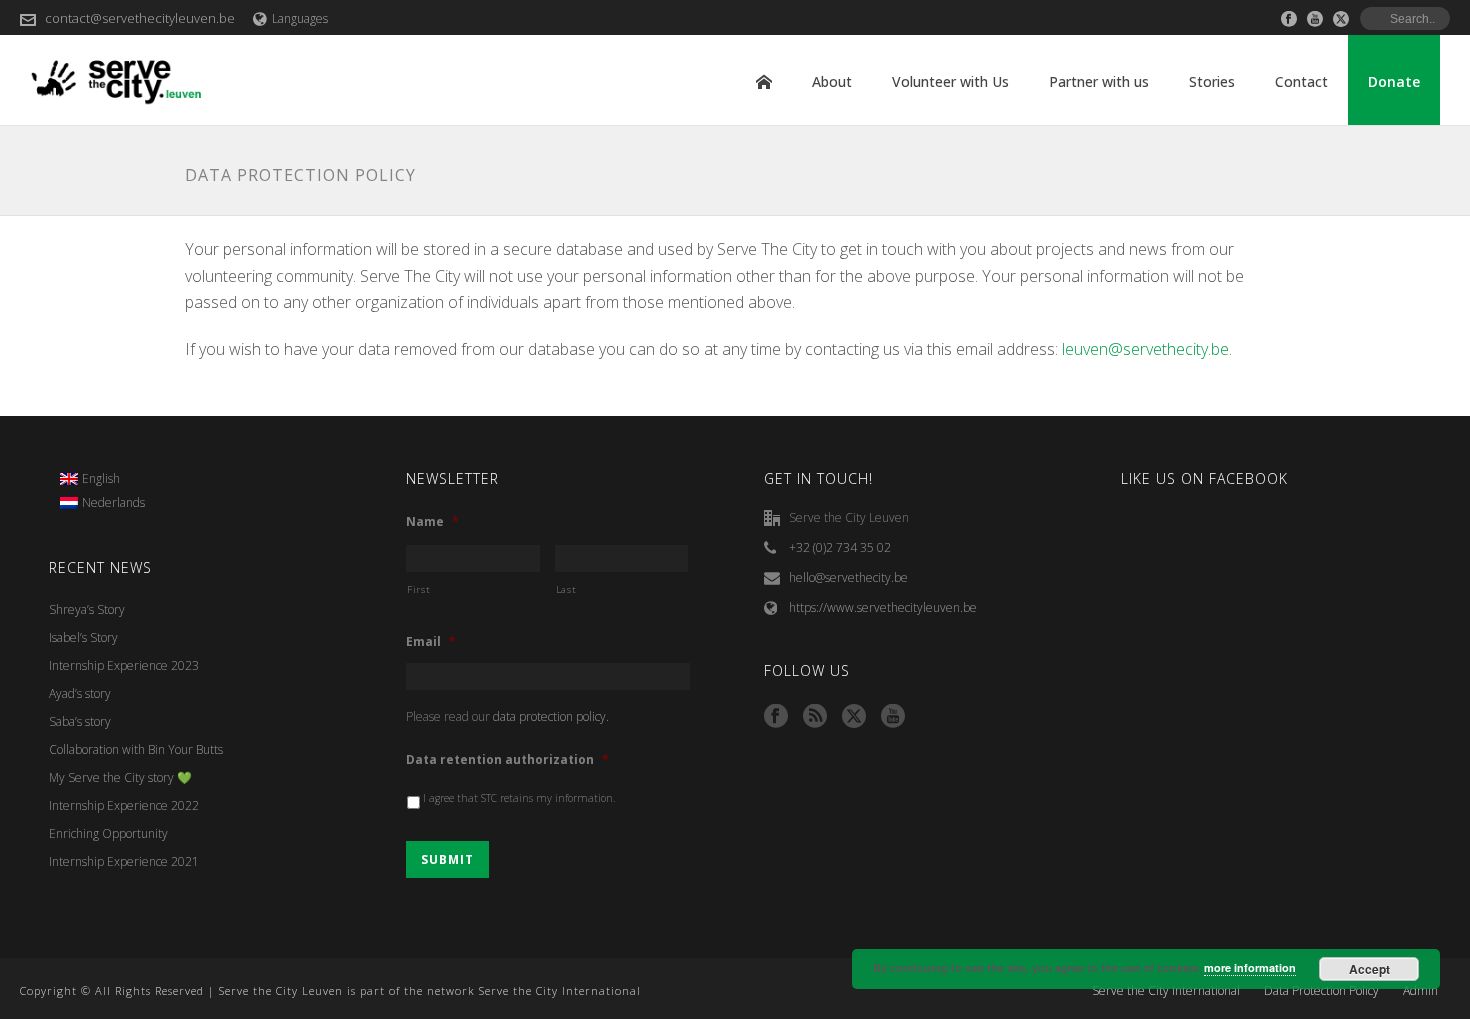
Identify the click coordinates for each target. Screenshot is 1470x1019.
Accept (1369, 969)
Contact (1301, 81)
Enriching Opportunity (108, 833)
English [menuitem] (101, 478)
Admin (1420, 991)
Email (431, 642)
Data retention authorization (507, 760)
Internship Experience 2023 (124, 665)
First (418, 589)
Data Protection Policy (1321, 991)
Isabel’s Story (83, 637)
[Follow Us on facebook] (776, 717)
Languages (300, 18)
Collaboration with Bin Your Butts (136, 749)
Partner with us (1099, 81)
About (832, 81)
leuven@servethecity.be (1145, 349)
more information (1250, 967)
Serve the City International (1166, 991)
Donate (1394, 81)
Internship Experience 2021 (124, 861)
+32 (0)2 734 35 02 (840, 547)
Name (432, 522)
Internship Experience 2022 (124, 805)
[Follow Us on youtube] (893, 717)
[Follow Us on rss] (815, 717)
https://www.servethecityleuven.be (883, 607)
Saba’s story (80, 721)
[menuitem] (103, 479)
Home (764, 82)
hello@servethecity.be (848, 577)
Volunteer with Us (950, 81)
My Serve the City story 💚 (120, 777)
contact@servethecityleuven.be (140, 18)
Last (566, 589)
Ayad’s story (80, 693)
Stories (1212, 81)
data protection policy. (551, 716)
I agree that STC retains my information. (519, 798)
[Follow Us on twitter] (854, 717)
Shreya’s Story (87, 609)
